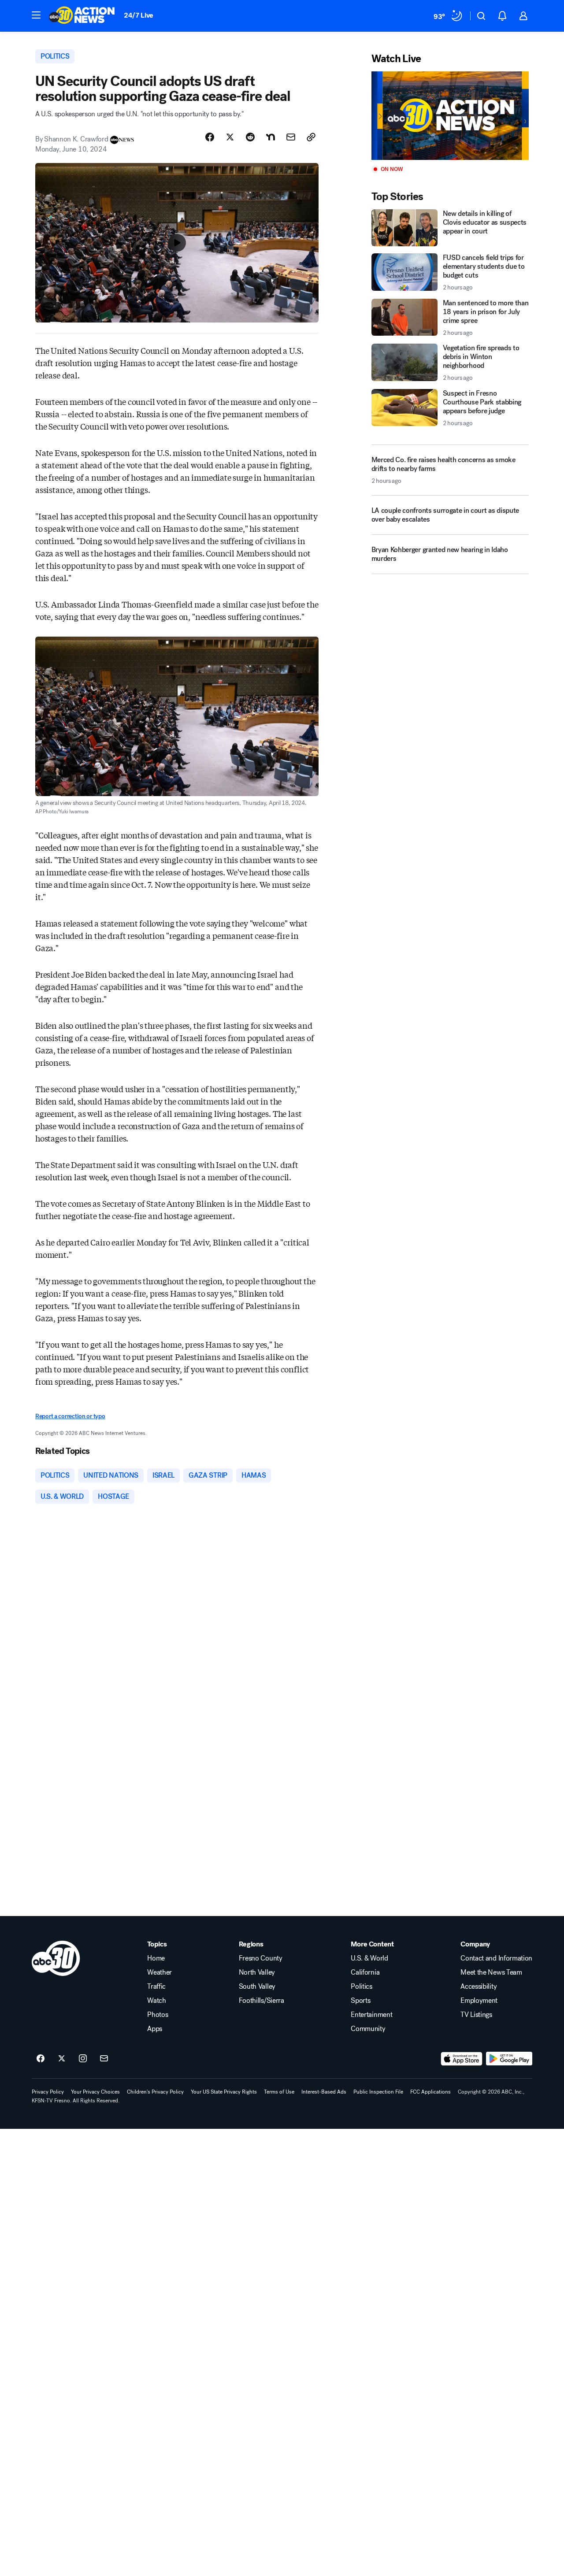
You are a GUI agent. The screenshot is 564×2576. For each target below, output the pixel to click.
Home (156, 1958)
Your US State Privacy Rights (224, 2092)
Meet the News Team (491, 1972)
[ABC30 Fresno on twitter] (62, 2059)
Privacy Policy (48, 2092)
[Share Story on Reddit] (250, 137)
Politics (361, 1987)
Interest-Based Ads (324, 2092)
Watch (156, 2001)
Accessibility (479, 1987)
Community (368, 2029)
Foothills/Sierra (262, 2001)
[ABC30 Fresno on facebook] (41, 2059)
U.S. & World (369, 1958)
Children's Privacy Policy (155, 2092)
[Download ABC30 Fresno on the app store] (462, 2059)
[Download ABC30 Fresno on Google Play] (509, 2059)
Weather (160, 1972)
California (365, 1972)
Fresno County (261, 1958)
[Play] (450, 116)
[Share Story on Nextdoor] (271, 137)
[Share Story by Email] (291, 137)
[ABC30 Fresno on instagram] (83, 2059)
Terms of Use (279, 2092)
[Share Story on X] (230, 137)
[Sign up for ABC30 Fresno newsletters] (104, 2059)
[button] (36, 15)
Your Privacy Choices (95, 2092)
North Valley (257, 1972)
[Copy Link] (311, 137)
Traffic (156, 1987)
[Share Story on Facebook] (210, 137)
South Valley (257, 1987)
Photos (158, 2015)
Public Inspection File (378, 2092)
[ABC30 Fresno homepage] (82, 16)
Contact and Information (496, 1958)
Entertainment (371, 2015)
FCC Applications (430, 2092)
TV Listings (476, 2015)
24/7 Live (139, 15)
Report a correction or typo (70, 1416)
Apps (155, 2029)
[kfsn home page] (56, 1958)
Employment (479, 2001)
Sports (360, 2001)
